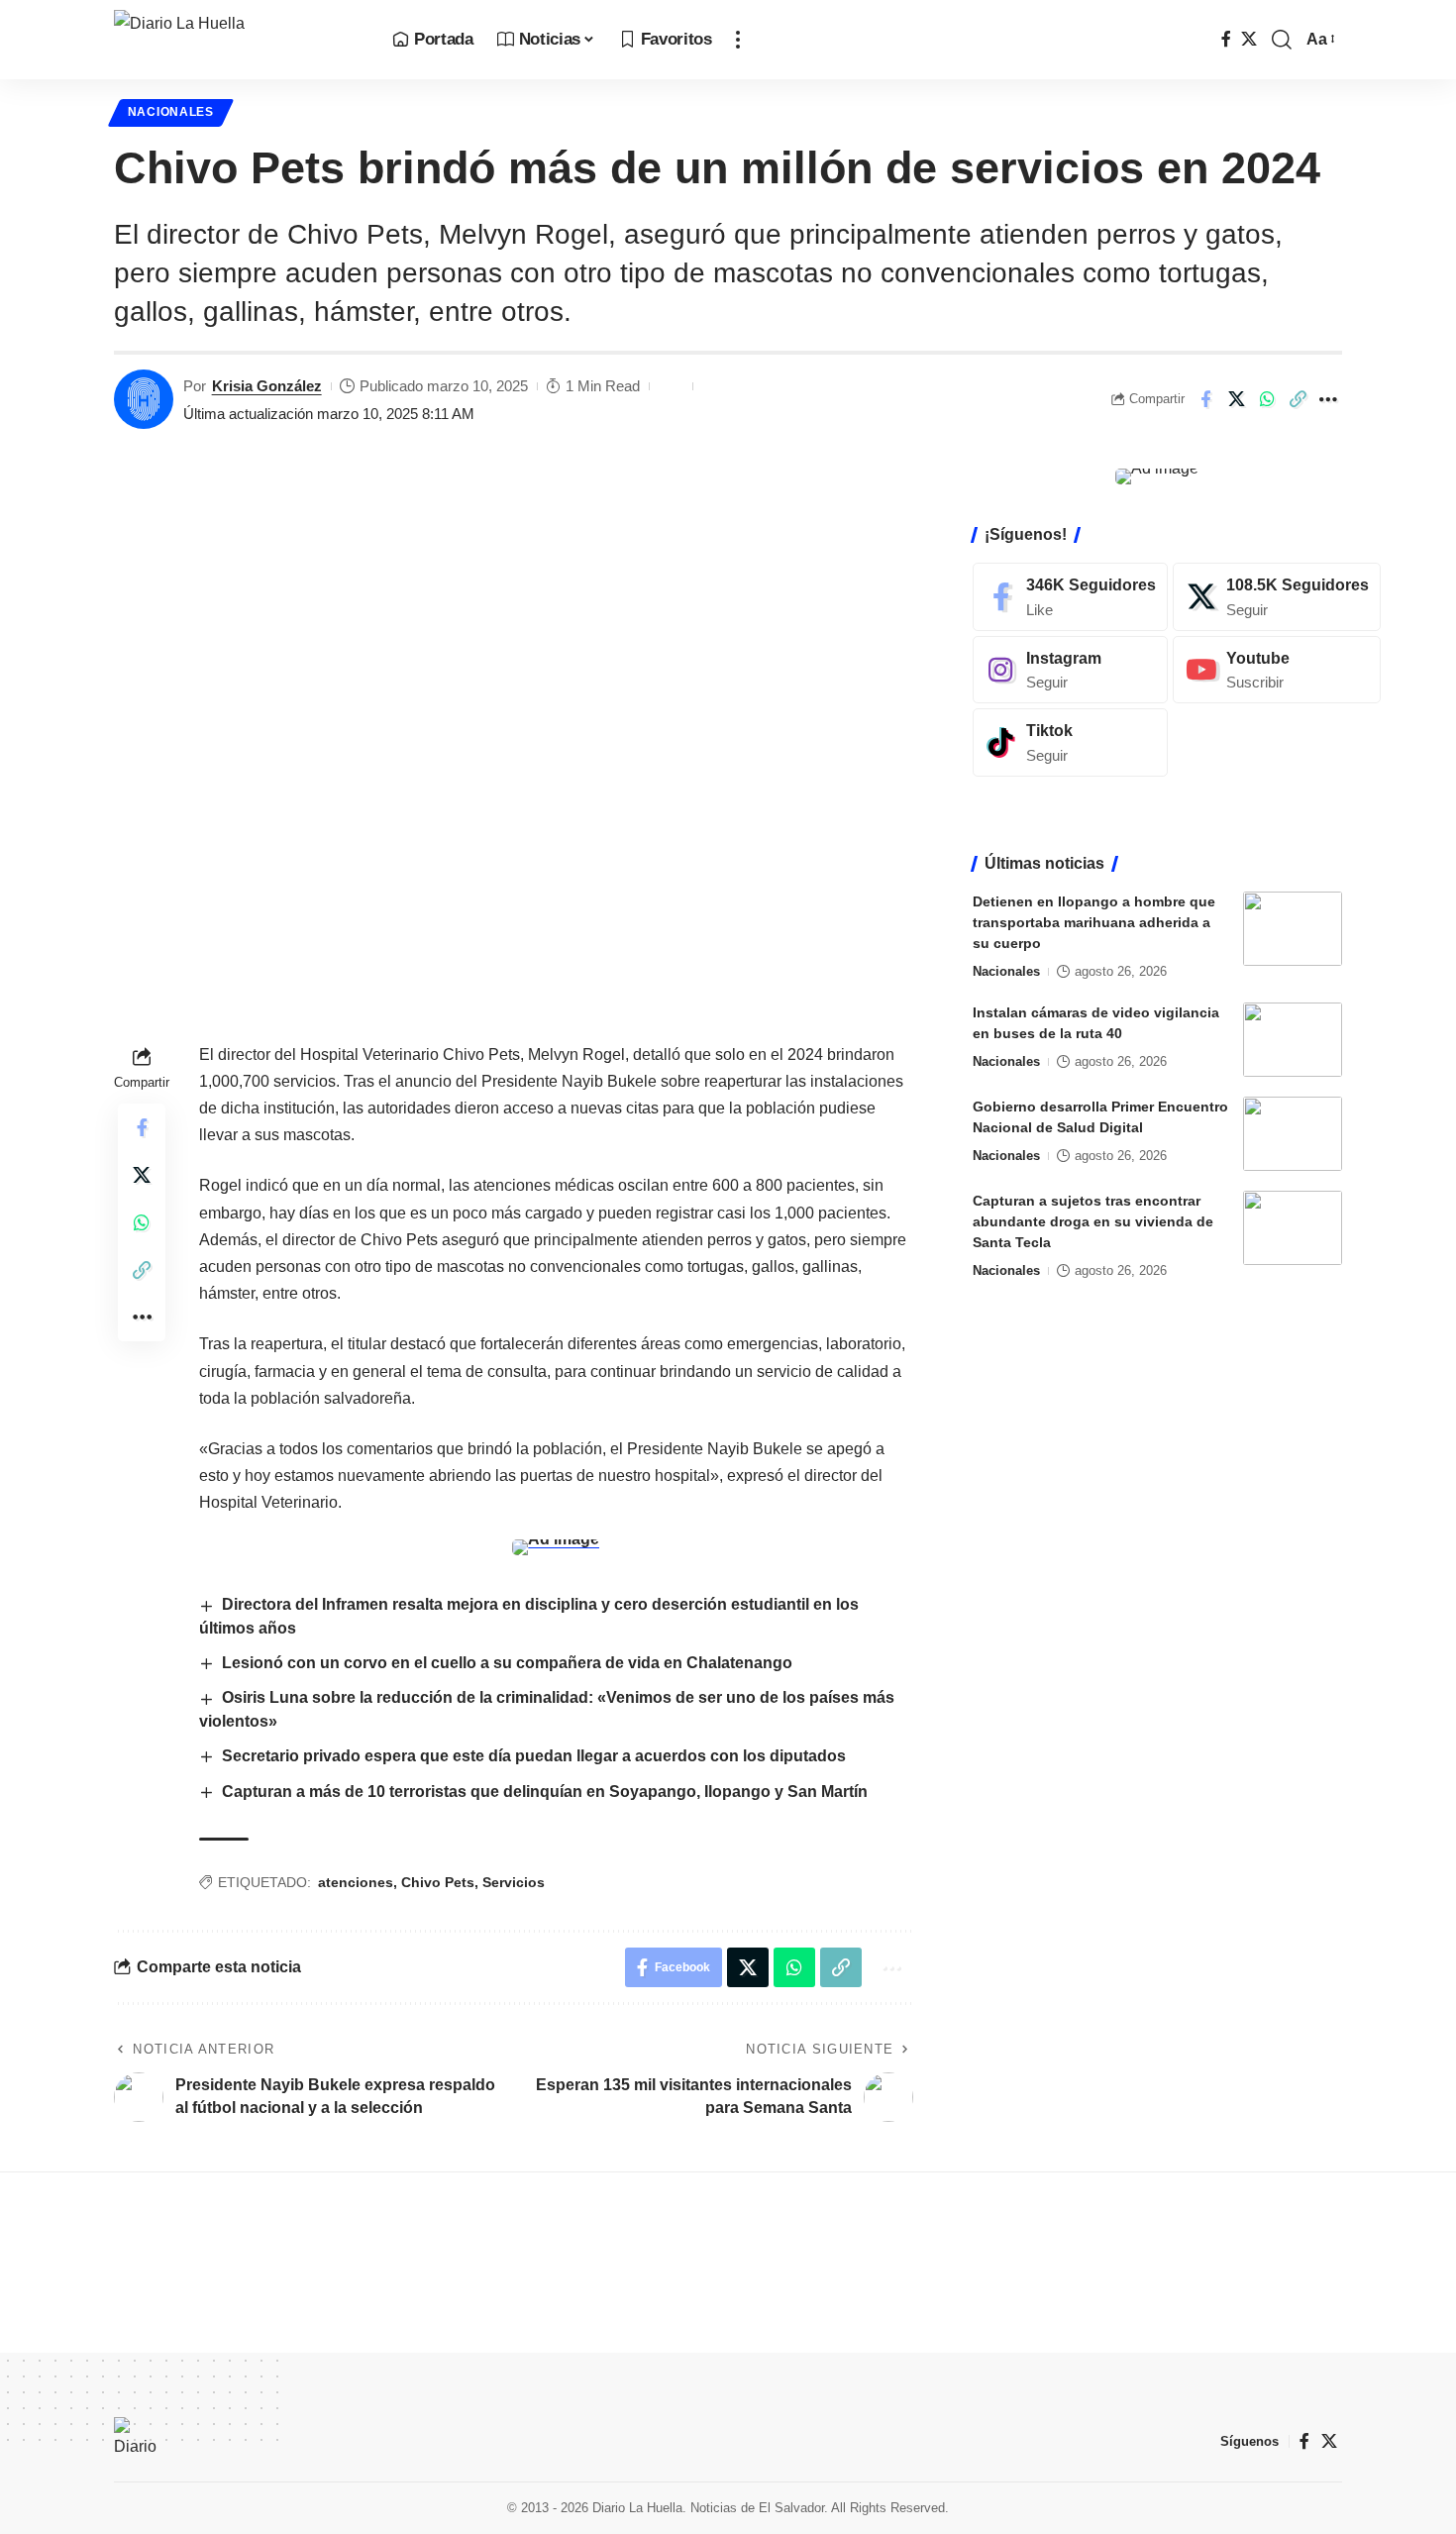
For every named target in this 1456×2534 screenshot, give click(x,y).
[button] (738, 40)
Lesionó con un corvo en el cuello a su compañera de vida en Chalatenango (507, 1663)
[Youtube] (1277, 670)
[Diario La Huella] (237, 40)
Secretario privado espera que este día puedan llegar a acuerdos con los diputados (534, 1756)
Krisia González (267, 386)
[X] (1249, 39)
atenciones (356, 1882)
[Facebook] (1226, 39)
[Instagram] (1070, 670)
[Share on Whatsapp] (1267, 399)
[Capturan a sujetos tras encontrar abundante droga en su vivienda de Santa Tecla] (1293, 1228)
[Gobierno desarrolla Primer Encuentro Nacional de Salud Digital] (1293, 1134)
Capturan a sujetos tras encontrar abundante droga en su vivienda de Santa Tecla (1093, 1221)
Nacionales (171, 112)
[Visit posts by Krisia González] (144, 399)
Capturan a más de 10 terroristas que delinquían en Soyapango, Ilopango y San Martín (545, 1792)
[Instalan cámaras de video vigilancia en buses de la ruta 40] (1293, 1040)
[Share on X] (1236, 399)
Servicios (514, 1882)
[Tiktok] (1070, 742)
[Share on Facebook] (1205, 399)
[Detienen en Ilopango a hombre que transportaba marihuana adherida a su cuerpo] (1293, 929)
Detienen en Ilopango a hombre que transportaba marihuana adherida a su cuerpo (1094, 922)
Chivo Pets (438, 1882)
